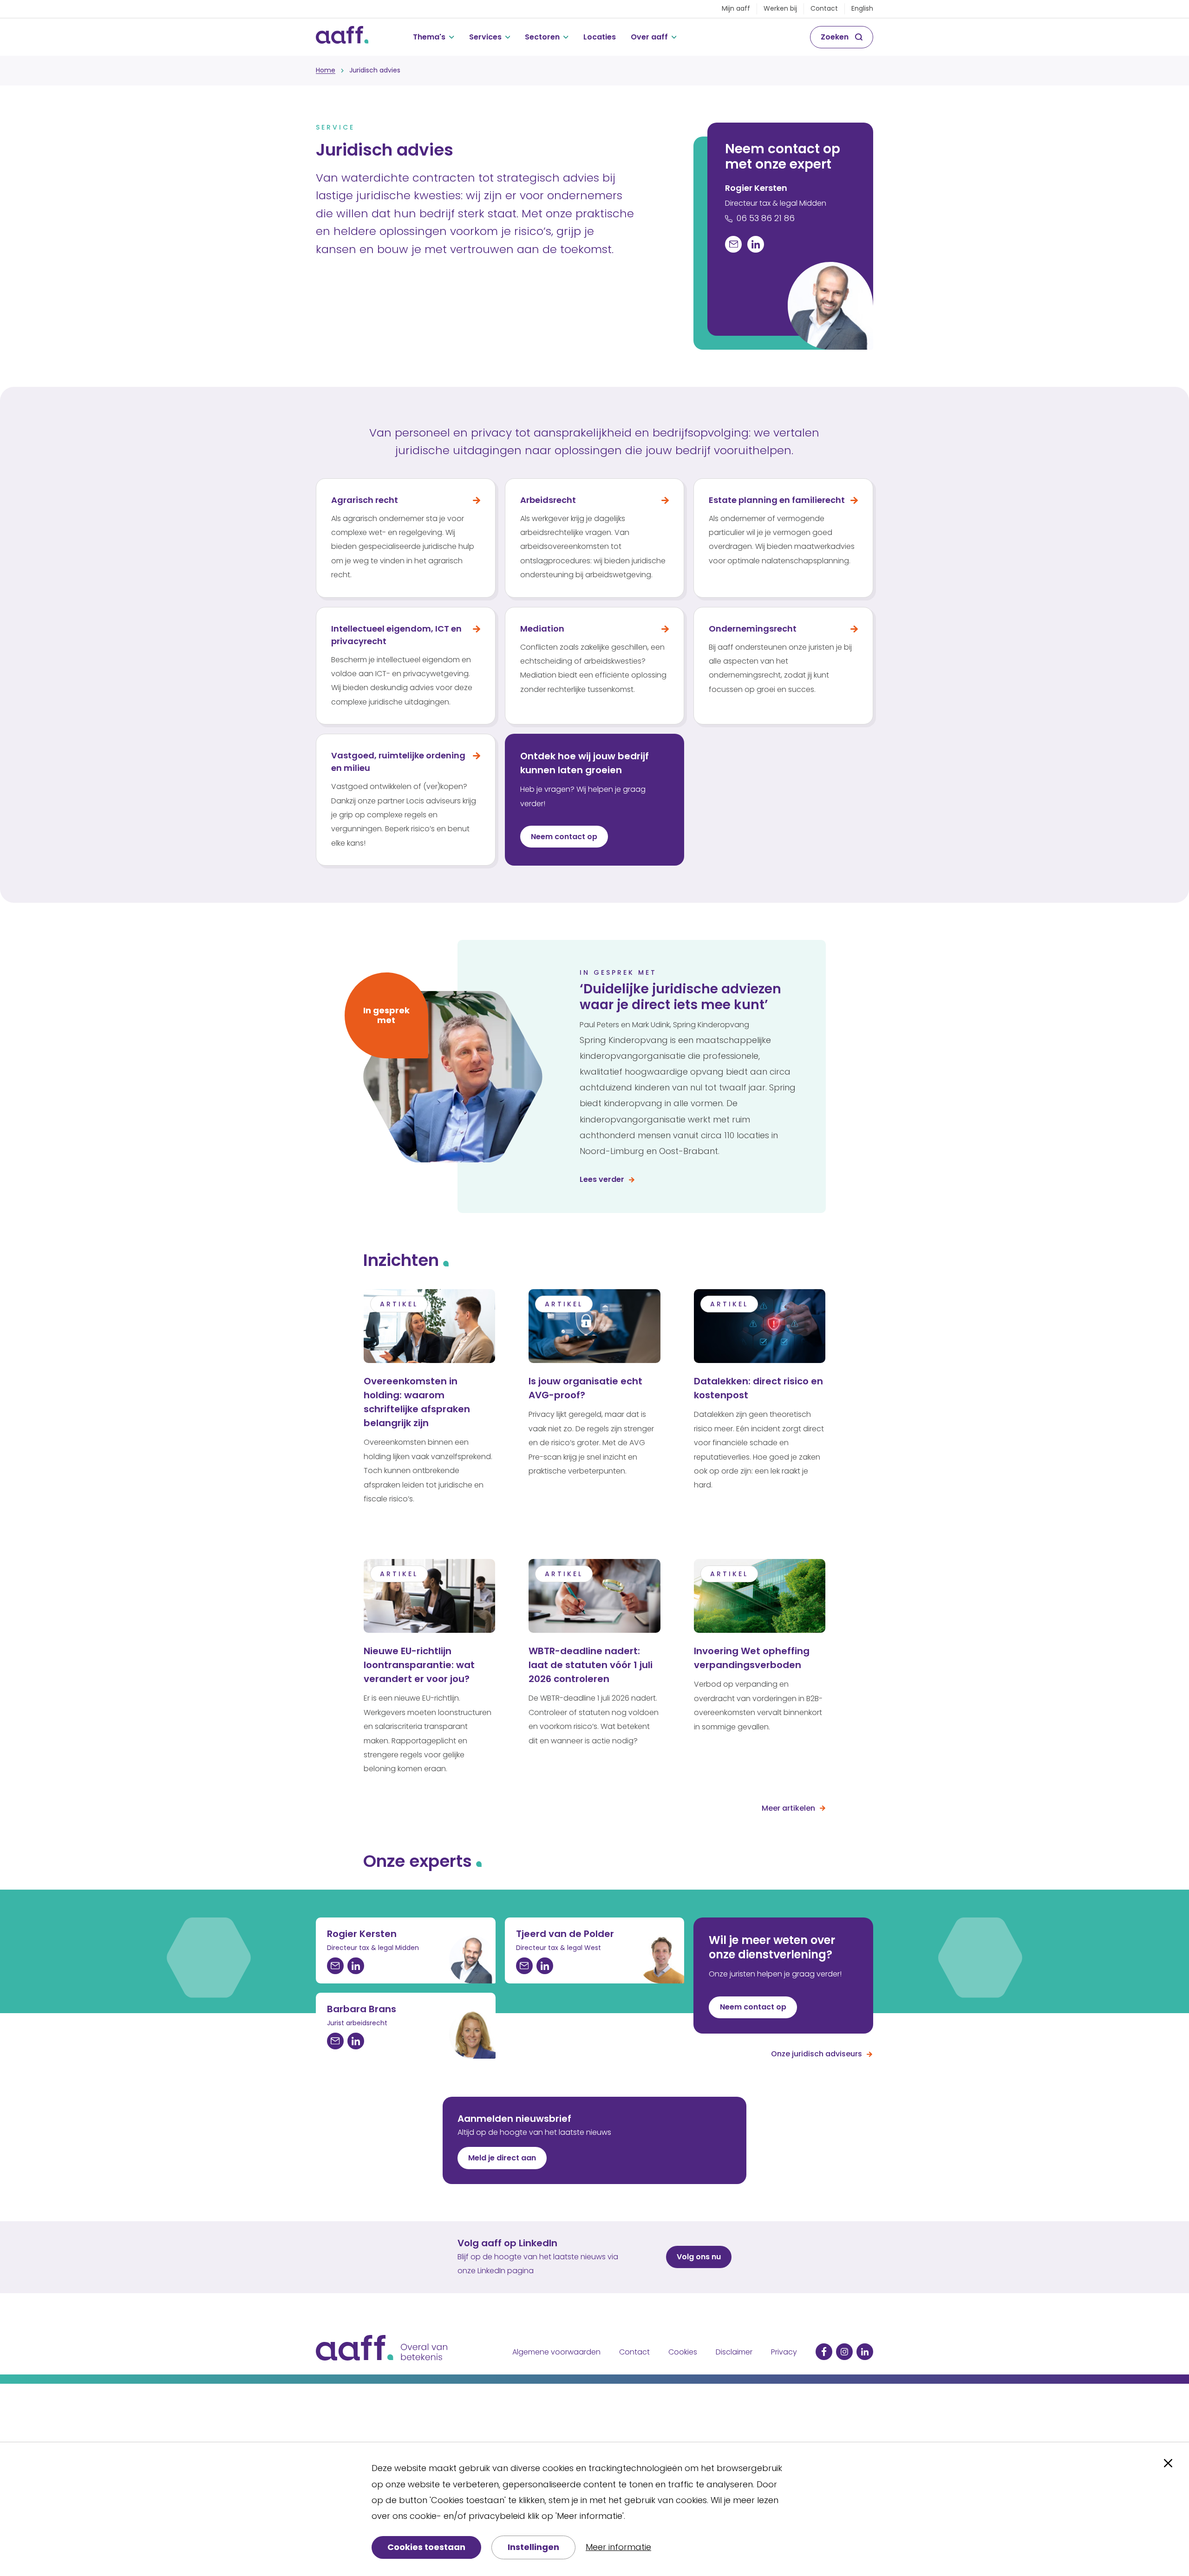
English (862, 8)
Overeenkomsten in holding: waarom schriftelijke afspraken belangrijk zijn (417, 1402)
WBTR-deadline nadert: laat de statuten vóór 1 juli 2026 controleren (591, 1665)
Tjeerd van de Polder (565, 1934)
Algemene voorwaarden (556, 2352)
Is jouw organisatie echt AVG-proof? (585, 1388)
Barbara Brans (362, 2009)
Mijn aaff (736, 8)
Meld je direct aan (502, 2158)
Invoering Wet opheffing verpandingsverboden (752, 1658)
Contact (824, 8)
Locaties (600, 37)
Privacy (784, 2352)
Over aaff (649, 37)
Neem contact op (753, 2007)
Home (326, 70)
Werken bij (780, 8)
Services (485, 37)
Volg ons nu (699, 2257)
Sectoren (542, 37)
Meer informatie (618, 2547)
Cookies (683, 2352)
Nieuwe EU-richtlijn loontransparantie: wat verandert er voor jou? (419, 1665)
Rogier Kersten (756, 188)
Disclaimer (734, 2352)
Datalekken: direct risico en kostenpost (758, 1388)
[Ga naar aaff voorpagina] (342, 37)
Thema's (429, 37)
